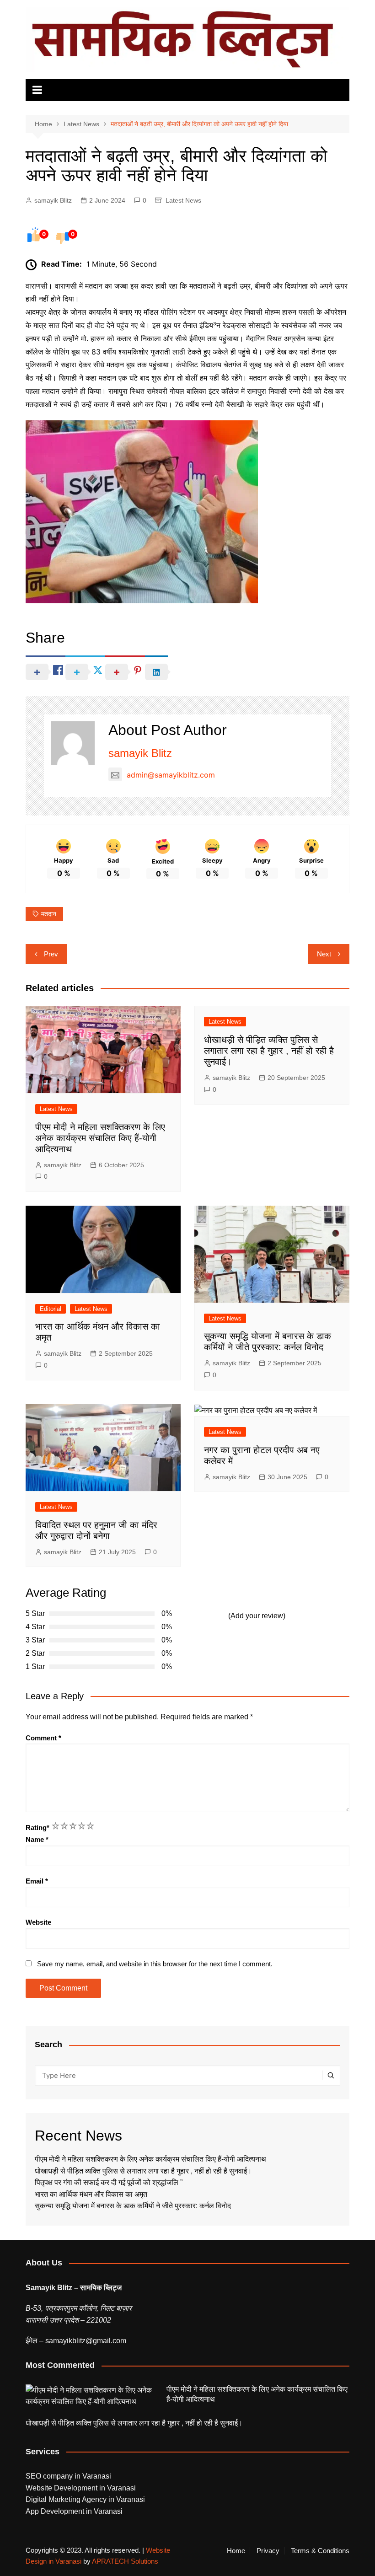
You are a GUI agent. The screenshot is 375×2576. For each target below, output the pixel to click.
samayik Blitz (53, 200)
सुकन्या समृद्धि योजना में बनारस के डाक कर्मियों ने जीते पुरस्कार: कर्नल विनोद (133, 2206)
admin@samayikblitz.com (171, 775)
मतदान (49, 914)
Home (236, 2551)
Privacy (268, 2551)
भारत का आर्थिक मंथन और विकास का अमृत (91, 2194)
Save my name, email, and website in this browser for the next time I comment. (155, 1964)
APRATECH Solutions (125, 2561)
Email (37, 1881)
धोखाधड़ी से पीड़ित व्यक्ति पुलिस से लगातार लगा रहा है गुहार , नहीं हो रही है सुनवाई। (269, 1051)
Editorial (51, 1309)
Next (324, 954)
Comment (43, 1738)
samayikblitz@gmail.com (86, 2341)
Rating (37, 1827)
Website (38, 1922)
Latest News (183, 200)
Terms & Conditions (320, 2551)
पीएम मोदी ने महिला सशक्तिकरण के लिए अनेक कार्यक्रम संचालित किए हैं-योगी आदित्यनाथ (100, 1138)
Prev (51, 954)
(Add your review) (257, 1616)
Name (37, 1839)
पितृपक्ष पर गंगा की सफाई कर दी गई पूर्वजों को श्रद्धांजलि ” (110, 2182)
